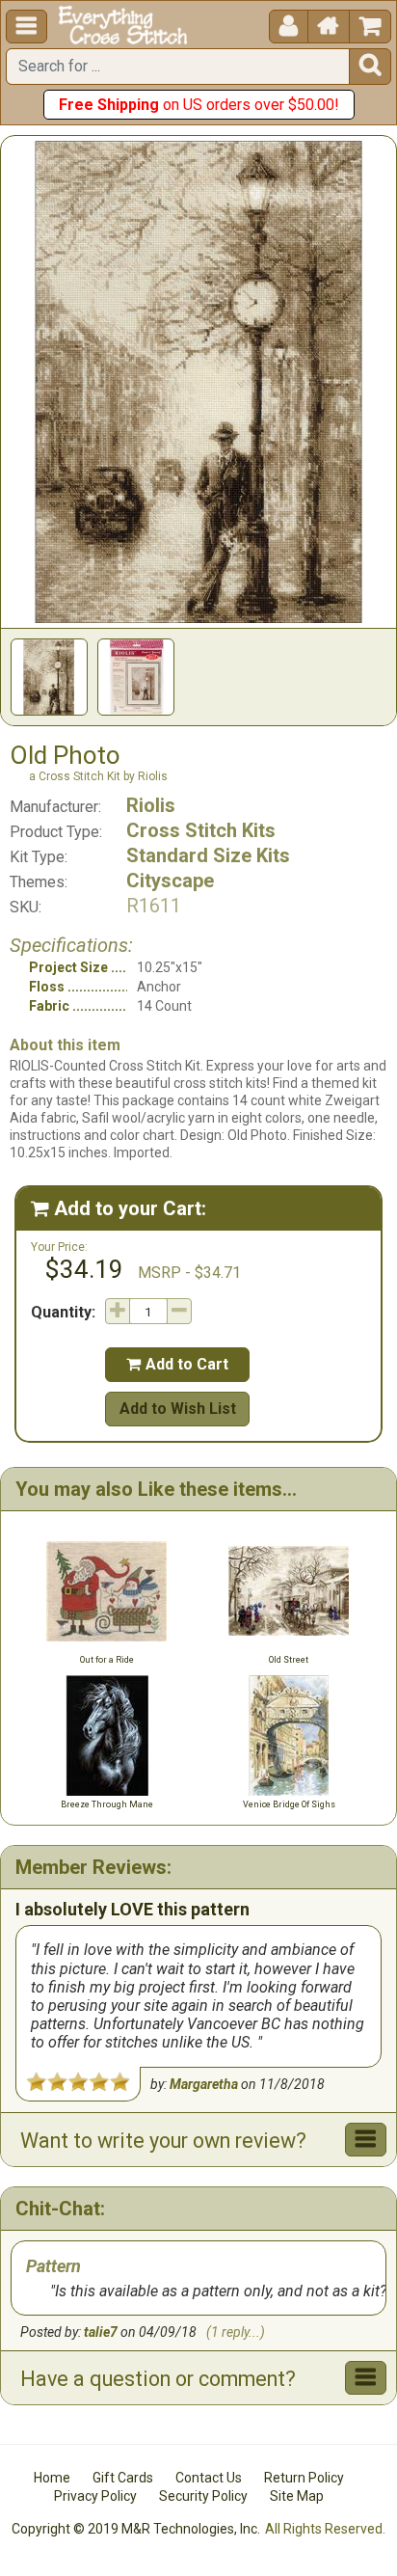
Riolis (151, 805)
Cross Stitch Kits (201, 830)
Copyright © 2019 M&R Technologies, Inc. (136, 2529)
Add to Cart (177, 1364)
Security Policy (203, 2496)
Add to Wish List (178, 1409)
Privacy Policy (95, 2496)
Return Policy (304, 2478)
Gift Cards (123, 2478)
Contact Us (209, 2478)
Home (52, 2478)
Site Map (297, 2496)
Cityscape (170, 881)
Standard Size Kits (208, 855)
